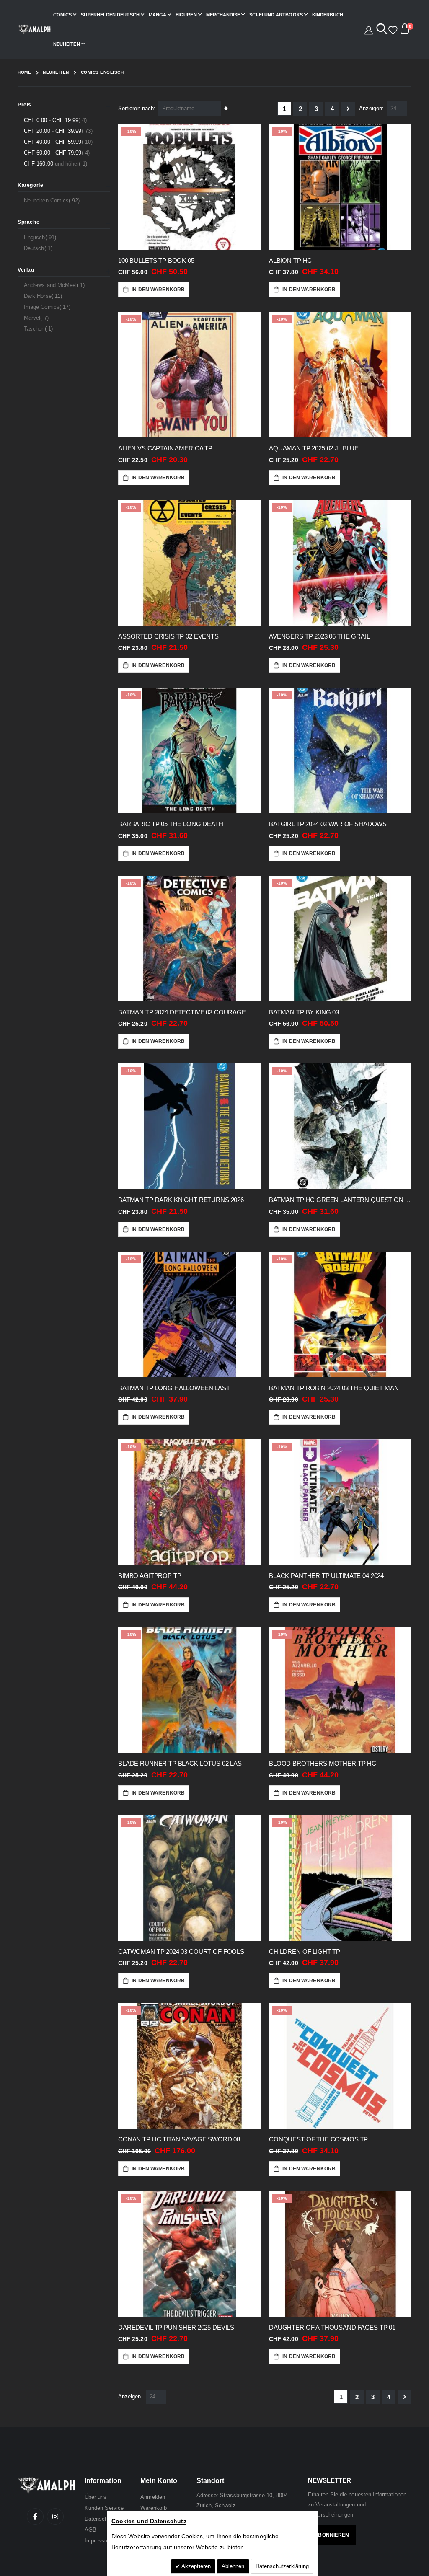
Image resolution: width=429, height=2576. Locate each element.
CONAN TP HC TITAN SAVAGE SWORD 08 (179, 2139)
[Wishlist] (392, 29)
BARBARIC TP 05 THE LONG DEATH (171, 824)
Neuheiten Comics (53, 200)
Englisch (41, 237)
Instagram (55, 2517)
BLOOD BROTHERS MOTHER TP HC (323, 1763)
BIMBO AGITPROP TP (150, 1576)
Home (24, 72)
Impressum (98, 2541)
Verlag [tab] (26, 270)
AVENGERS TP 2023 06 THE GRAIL (319, 636)
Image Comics (48, 307)
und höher (57, 163)
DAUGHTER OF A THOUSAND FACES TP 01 (332, 2327)
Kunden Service (104, 2508)
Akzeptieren (195, 2566)
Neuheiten (56, 72)
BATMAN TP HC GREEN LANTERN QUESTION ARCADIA (340, 1200)
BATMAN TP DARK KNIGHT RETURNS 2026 (181, 1200)
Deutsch (39, 248)
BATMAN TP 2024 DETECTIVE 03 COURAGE (182, 1012)
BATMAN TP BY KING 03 (304, 1012)
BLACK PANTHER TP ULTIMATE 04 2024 (326, 1576)
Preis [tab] (25, 105)
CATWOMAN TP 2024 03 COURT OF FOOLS (181, 1951)
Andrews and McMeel (56, 285)
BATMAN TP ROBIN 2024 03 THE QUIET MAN (334, 1388)
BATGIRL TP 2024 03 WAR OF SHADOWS (328, 824)
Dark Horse (44, 296)
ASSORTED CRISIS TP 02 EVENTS (168, 636)
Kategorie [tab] (30, 185)
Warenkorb (154, 2508)
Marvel (37, 318)
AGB (90, 2530)
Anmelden (153, 2497)
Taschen (39, 328)
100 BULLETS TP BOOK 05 (156, 260)
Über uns (96, 2497)
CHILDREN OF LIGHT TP (305, 1951)
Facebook (35, 2517)
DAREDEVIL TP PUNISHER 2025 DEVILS (176, 2327)
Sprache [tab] (28, 222)
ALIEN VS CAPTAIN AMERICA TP (165, 448)
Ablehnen (233, 2566)
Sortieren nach (136, 108)
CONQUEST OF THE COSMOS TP (318, 2139)
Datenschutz (100, 2519)
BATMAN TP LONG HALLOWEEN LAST (174, 1388)
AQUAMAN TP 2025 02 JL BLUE (314, 448)
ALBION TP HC (290, 260)
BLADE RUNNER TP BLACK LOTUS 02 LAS (180, 1763)
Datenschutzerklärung (282, 2566)
